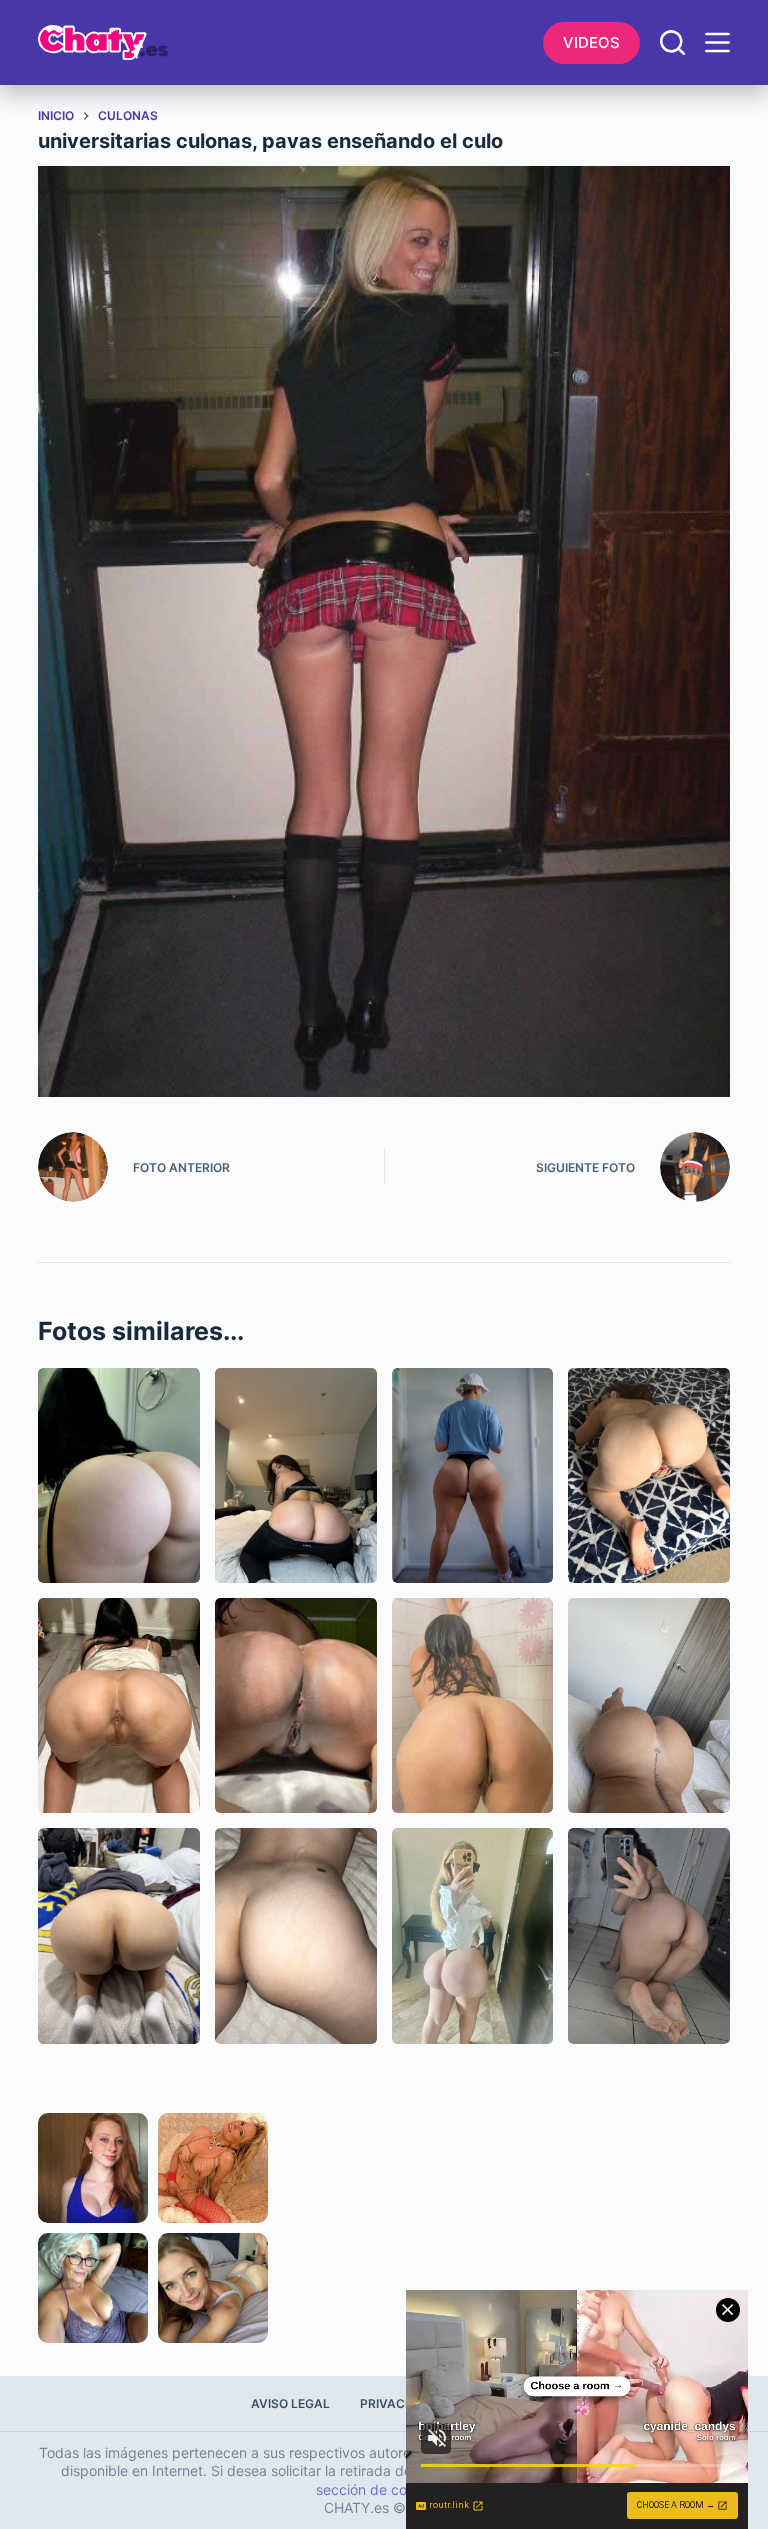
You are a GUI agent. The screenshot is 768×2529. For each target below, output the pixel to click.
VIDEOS (591, 42)
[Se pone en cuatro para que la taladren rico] (649, 1475)
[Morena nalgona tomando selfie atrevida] (649, 1935)
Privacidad (397, 2403)
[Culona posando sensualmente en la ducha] (473, 1705)
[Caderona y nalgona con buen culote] (473, 1475)
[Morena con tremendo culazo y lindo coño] (296, 1705)
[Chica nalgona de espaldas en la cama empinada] (119, 1935)
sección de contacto (382, 2489)
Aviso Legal (290, 2403)
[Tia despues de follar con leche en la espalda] (296, 1935)
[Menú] (717, 42)
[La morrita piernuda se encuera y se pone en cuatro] (119, 1705)
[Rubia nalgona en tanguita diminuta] (473, 1935)
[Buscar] (672, 42)
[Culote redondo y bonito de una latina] (296, 1475)
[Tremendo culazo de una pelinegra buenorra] (119, 1475)
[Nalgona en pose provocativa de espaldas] (649, 1705)
